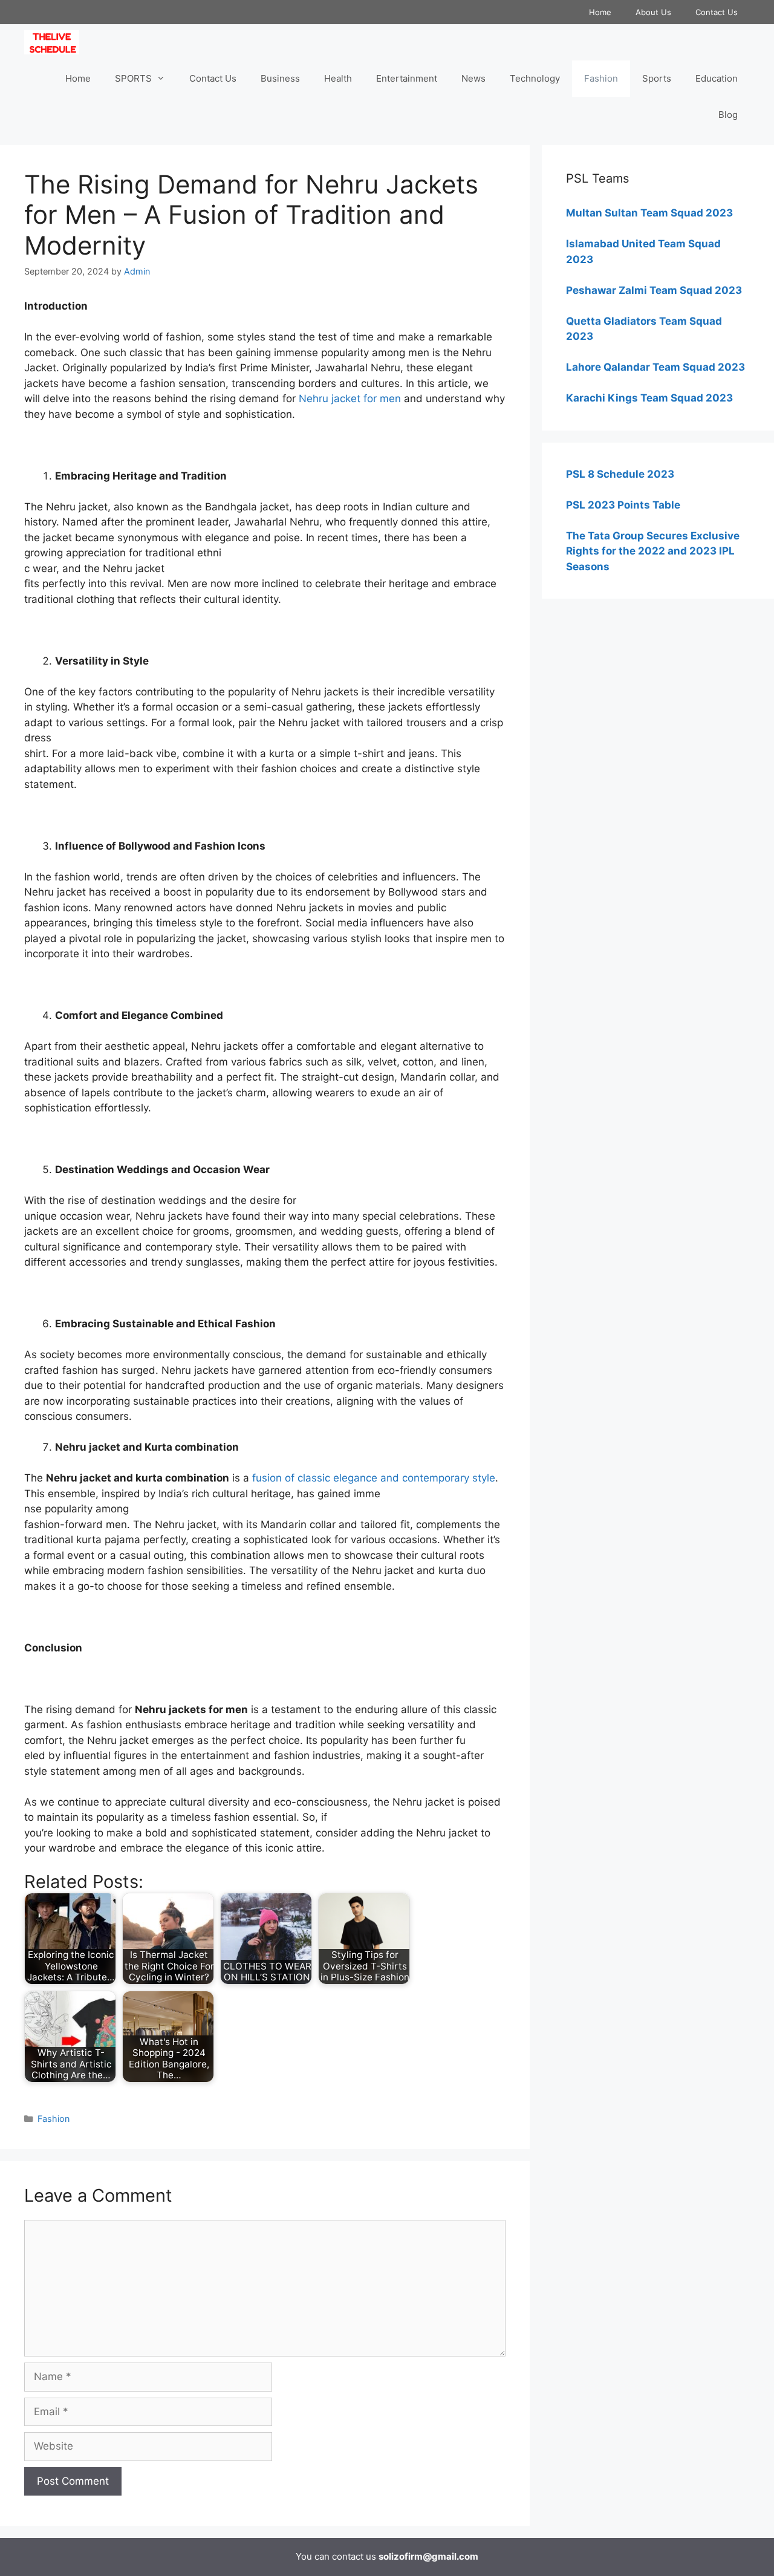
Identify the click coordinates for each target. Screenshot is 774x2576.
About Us (653, 12)
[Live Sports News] (55, 42)
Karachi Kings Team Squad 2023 (649, 398)
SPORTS (133, 78)
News (473, 78)
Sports (657, 78)
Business (280, 78)
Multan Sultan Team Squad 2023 (649, 213)
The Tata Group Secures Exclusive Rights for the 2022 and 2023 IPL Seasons (653, 551)
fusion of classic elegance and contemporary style (374, 1478)
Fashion (601, 78)
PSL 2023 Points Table (623, 505)
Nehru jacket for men (350, 398)
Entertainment (407, 78)
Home (600, 12)
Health (338, 78)
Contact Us (717, 12)
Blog (728, 115)
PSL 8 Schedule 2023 (620, 474)
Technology (535, 78)
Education (717, 78)
